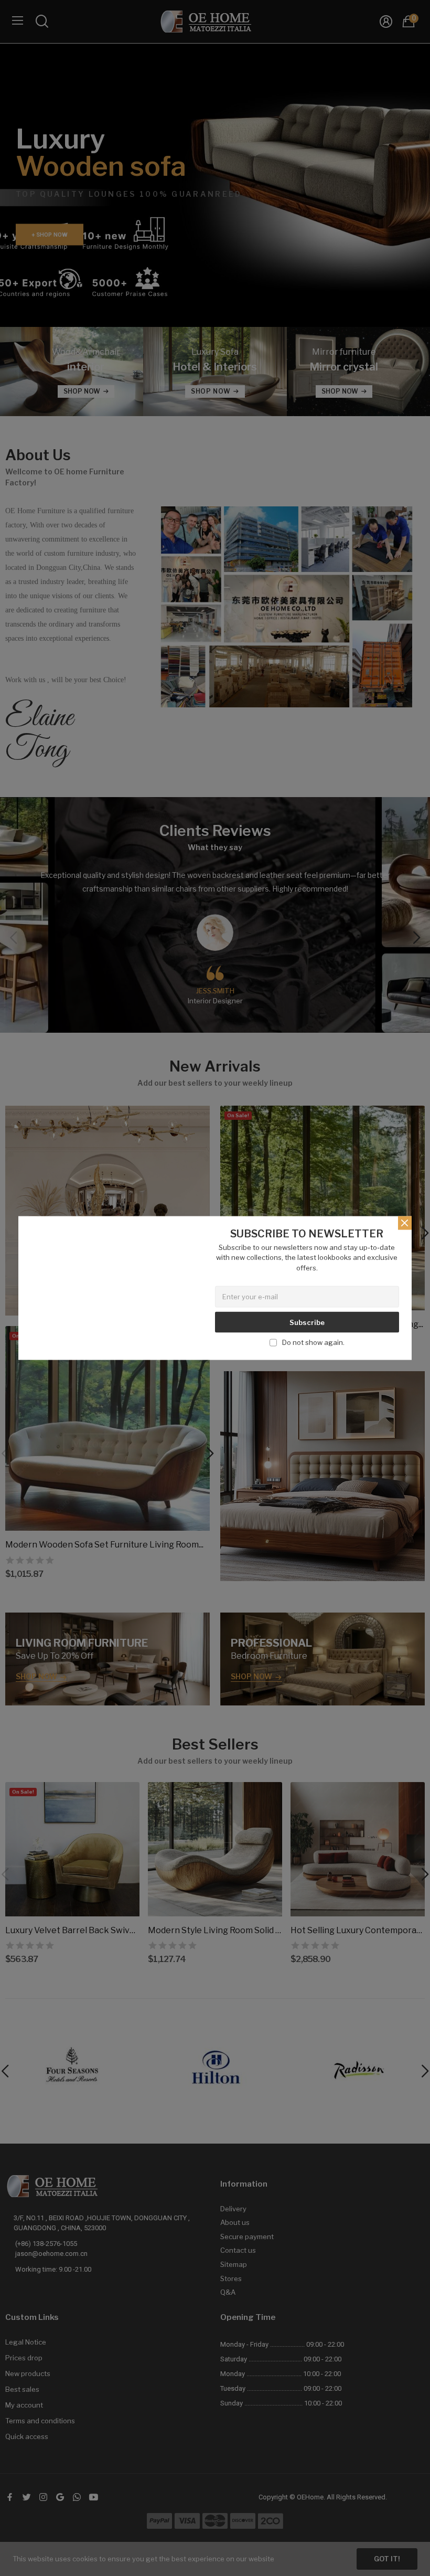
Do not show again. (313, 1342)
